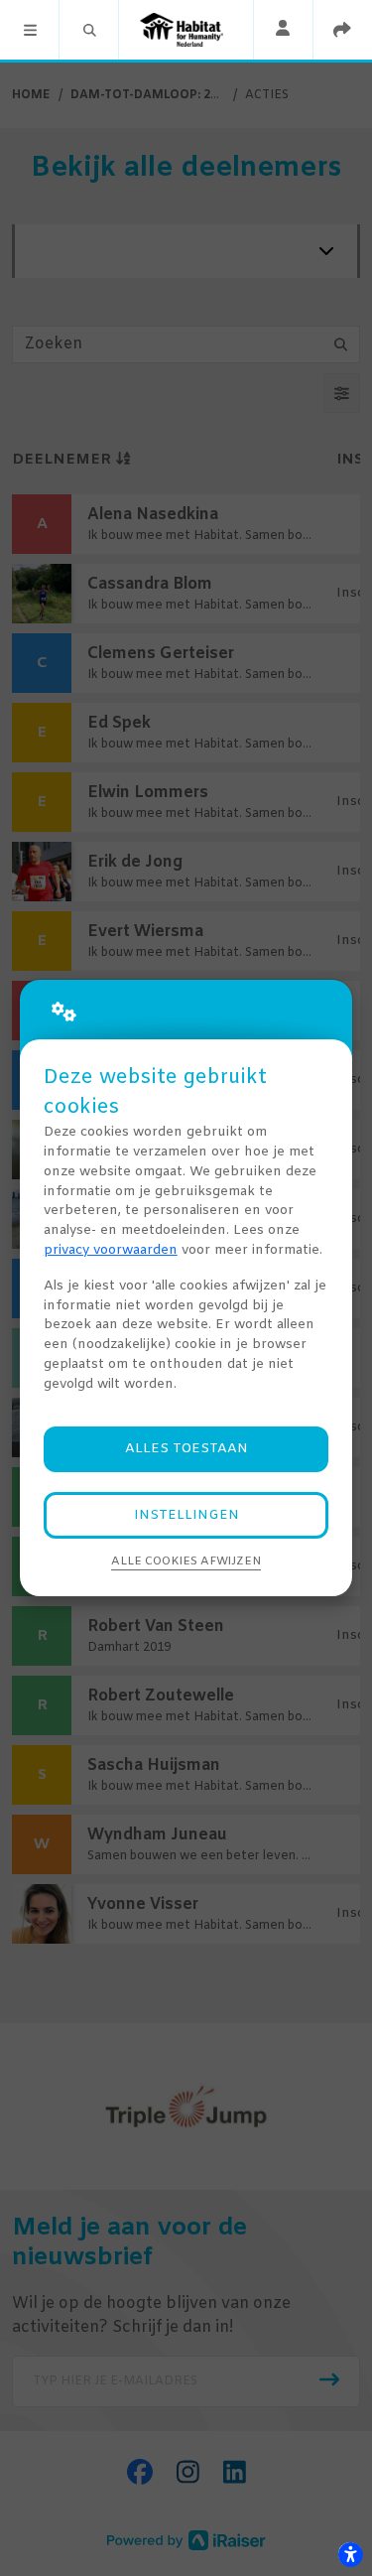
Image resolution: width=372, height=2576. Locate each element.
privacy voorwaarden (111, 1250)
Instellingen (186, 1515)
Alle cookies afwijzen (186, 1561)
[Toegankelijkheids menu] (350, 2554)
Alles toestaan (186, 1449)
